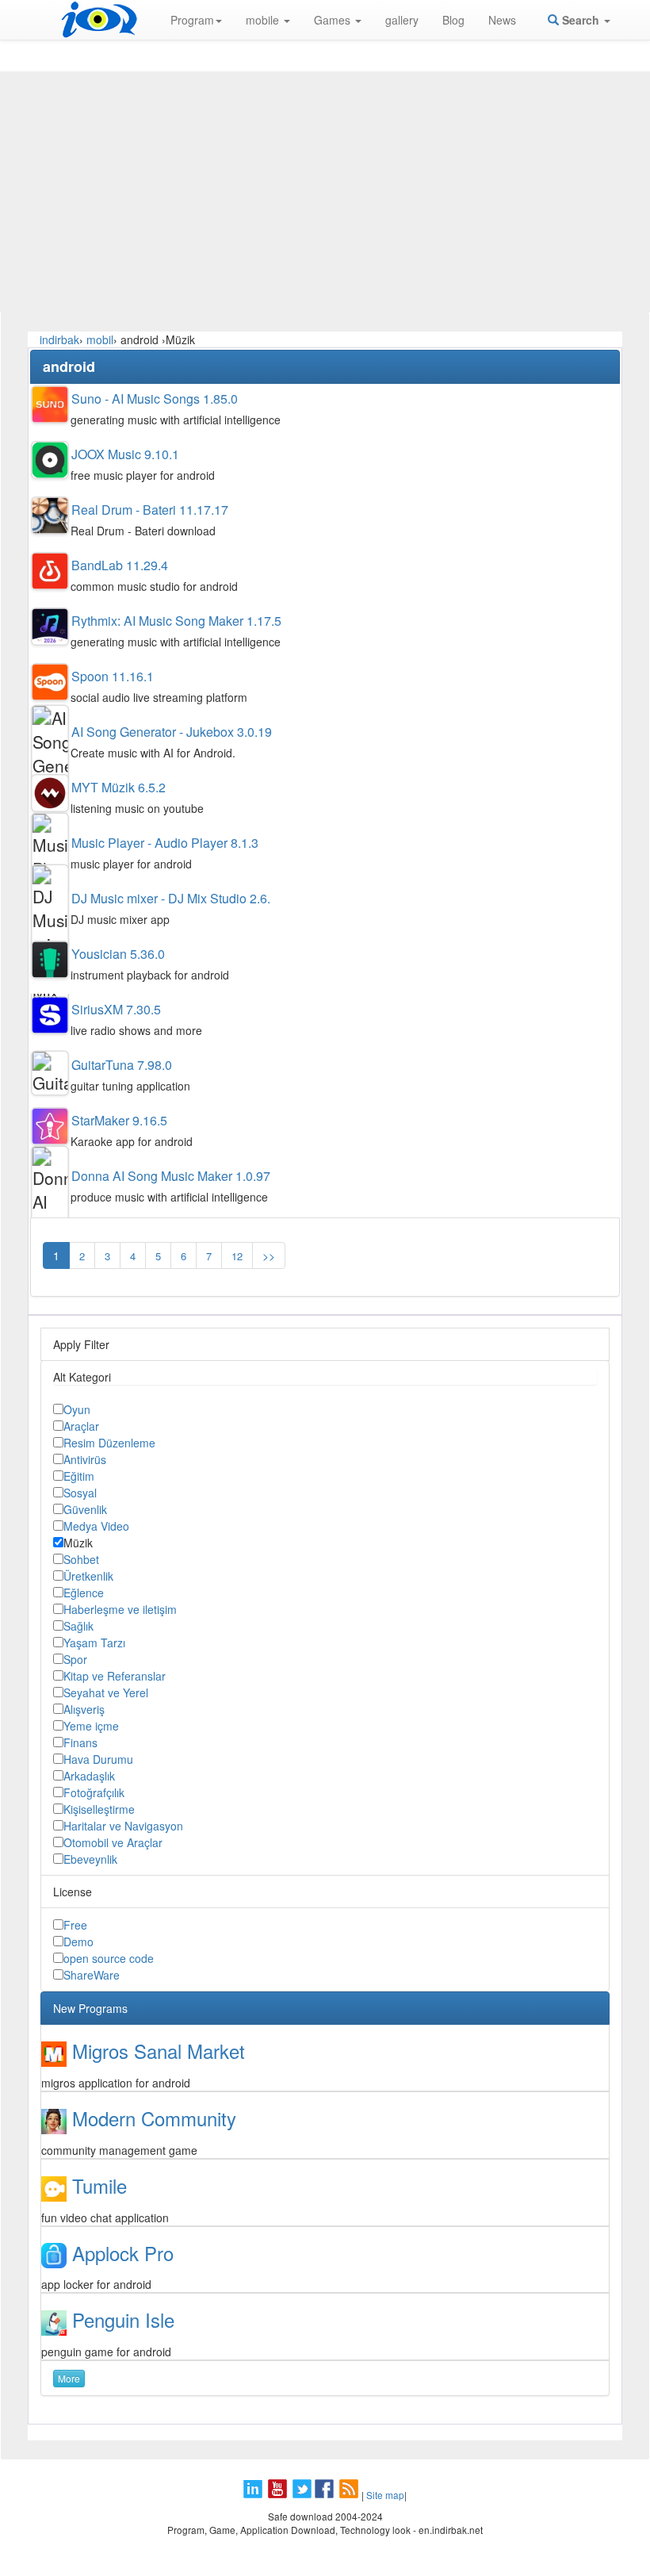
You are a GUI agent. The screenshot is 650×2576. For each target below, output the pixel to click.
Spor (75, 1659)
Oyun (77, 1409)
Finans (80, 1742)
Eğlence (84, 1593)
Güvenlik (85, 1509)
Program (192, 20)
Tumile (99, 2185)
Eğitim (79, 1476)
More (69, 2378)
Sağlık (78, 1626)
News (502, 20)
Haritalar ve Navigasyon (123, 1826)
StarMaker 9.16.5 (119, 1120)
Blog (453, 20)
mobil (100, 339)
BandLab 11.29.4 (120, 565)
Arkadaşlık (89, 1776)
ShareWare (92, 1975)
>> (269, 1255)
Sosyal (80, 1493)
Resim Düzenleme (109, 1443)
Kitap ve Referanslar (115, 1676)
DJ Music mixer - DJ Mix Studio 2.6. (171, 898)
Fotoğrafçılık (94, 1792)
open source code (109, 1958)
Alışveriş (84, 1709)
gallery (402, 20)
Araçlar (81, 1426)
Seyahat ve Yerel (106, 1692)
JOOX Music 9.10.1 (125, 454)
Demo (78, 1942)
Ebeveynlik (90, 1859)
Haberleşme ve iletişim (120, 1609)
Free (75, 1925)
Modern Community (154, 2118)
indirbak (59, 339)
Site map (385, 2495)
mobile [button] (264, 20)
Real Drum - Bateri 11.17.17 (150, 510)
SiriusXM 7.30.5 (116, 1009)
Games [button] (334, 20)
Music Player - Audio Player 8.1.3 (165, 843)
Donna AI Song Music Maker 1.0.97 (171, 1176)
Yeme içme (91, 1726)
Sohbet (81, 1559)
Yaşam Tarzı (94, 1643)
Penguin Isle (123, 2319)
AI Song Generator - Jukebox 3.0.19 (172, 732)
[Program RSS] (350, 2495)
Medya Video (96, 1526)
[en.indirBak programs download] (99, 20)
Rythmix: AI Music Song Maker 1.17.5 (176, 621)
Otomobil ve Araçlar (113, 1842)
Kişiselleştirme (99, 1809)
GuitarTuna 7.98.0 (122, 1065)
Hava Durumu (98, 1759)
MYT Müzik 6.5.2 (119, 787)
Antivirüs (85, 1459)
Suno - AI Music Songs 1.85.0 (155, 399)
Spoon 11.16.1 (113, 676)
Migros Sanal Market (159, 2051)
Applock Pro (123, 2253)
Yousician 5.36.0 (118, 954)
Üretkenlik (88, 1576)
